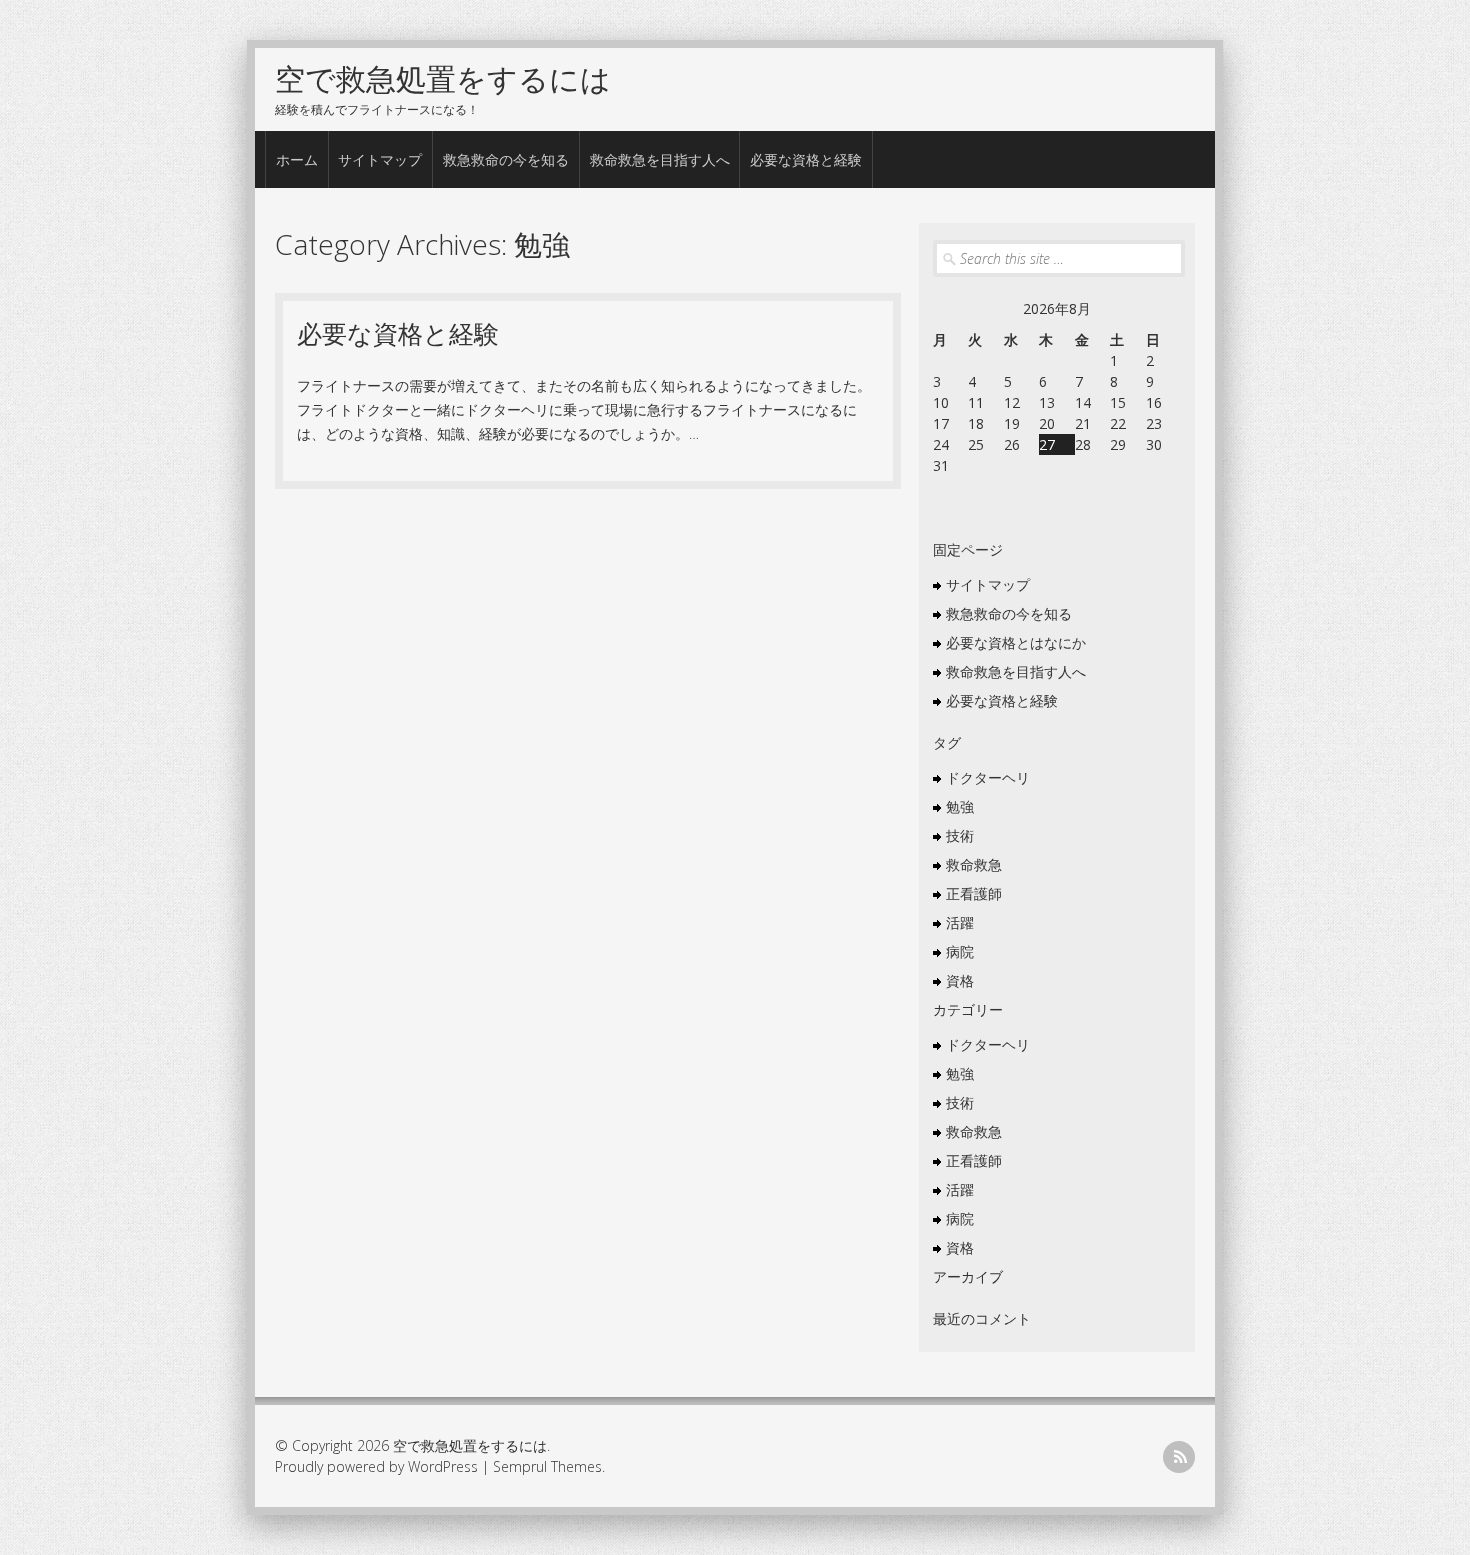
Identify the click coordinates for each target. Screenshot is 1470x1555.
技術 (960, 835)
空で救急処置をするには (443, 78)
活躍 (960, 922)
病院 (960, 951)
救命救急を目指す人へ (660, 159)
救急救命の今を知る (506, 159)
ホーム (297, 159)
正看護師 (974, 893)
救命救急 (974, 864)
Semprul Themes (547, 1466)
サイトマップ (380, 159)
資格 (960, 980)
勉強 (960, 806)
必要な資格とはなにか (1016, 642)
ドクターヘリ (988, 777)
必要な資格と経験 (806, 159)
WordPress (443, 1466)
